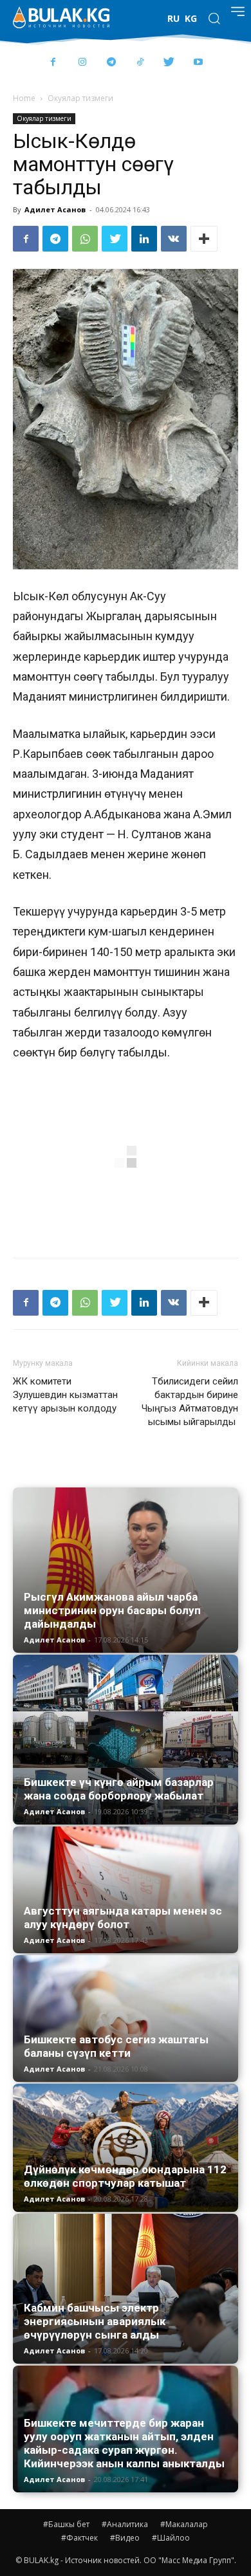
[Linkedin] (144, 239)
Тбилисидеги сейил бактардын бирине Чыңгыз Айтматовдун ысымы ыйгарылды (190, 1402)
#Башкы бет (66, 2524)
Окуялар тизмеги (80, 98)
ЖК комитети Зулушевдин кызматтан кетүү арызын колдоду (65, 1395)
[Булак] (61, 17)
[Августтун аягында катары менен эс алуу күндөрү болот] (126, 1890)
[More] (204, 239)
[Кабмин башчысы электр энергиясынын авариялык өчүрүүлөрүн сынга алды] (126, 2289)
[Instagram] (82, 63)
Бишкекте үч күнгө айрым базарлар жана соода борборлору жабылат (119, 1789)
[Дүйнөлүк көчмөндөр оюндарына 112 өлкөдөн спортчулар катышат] (126, 2148)
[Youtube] (198, 63)
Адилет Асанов (55, 209)
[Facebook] (53, 63)
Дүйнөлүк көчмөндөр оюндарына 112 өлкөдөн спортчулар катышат (125, 2176)
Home (24, 98)
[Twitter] (169, 63)
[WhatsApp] (85, 239)
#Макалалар (184, 2524)
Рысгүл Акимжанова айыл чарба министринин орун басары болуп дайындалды (112, 1610)
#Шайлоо (171, 2538)
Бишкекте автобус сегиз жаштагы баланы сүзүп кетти (116, 2046)
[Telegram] (111, 63)
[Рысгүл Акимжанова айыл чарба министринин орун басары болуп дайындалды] (126, 1570)
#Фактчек (79, 2538)
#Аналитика (125, 2524)
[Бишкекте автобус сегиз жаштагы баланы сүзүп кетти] (126, 2019)
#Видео (125, 2538)
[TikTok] (140, 63)
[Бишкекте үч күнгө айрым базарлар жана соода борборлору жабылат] (126, 1740)
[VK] (174, 239)
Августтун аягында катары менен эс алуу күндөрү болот (123, 1918)
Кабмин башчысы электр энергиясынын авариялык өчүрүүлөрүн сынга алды (95, 2321)
